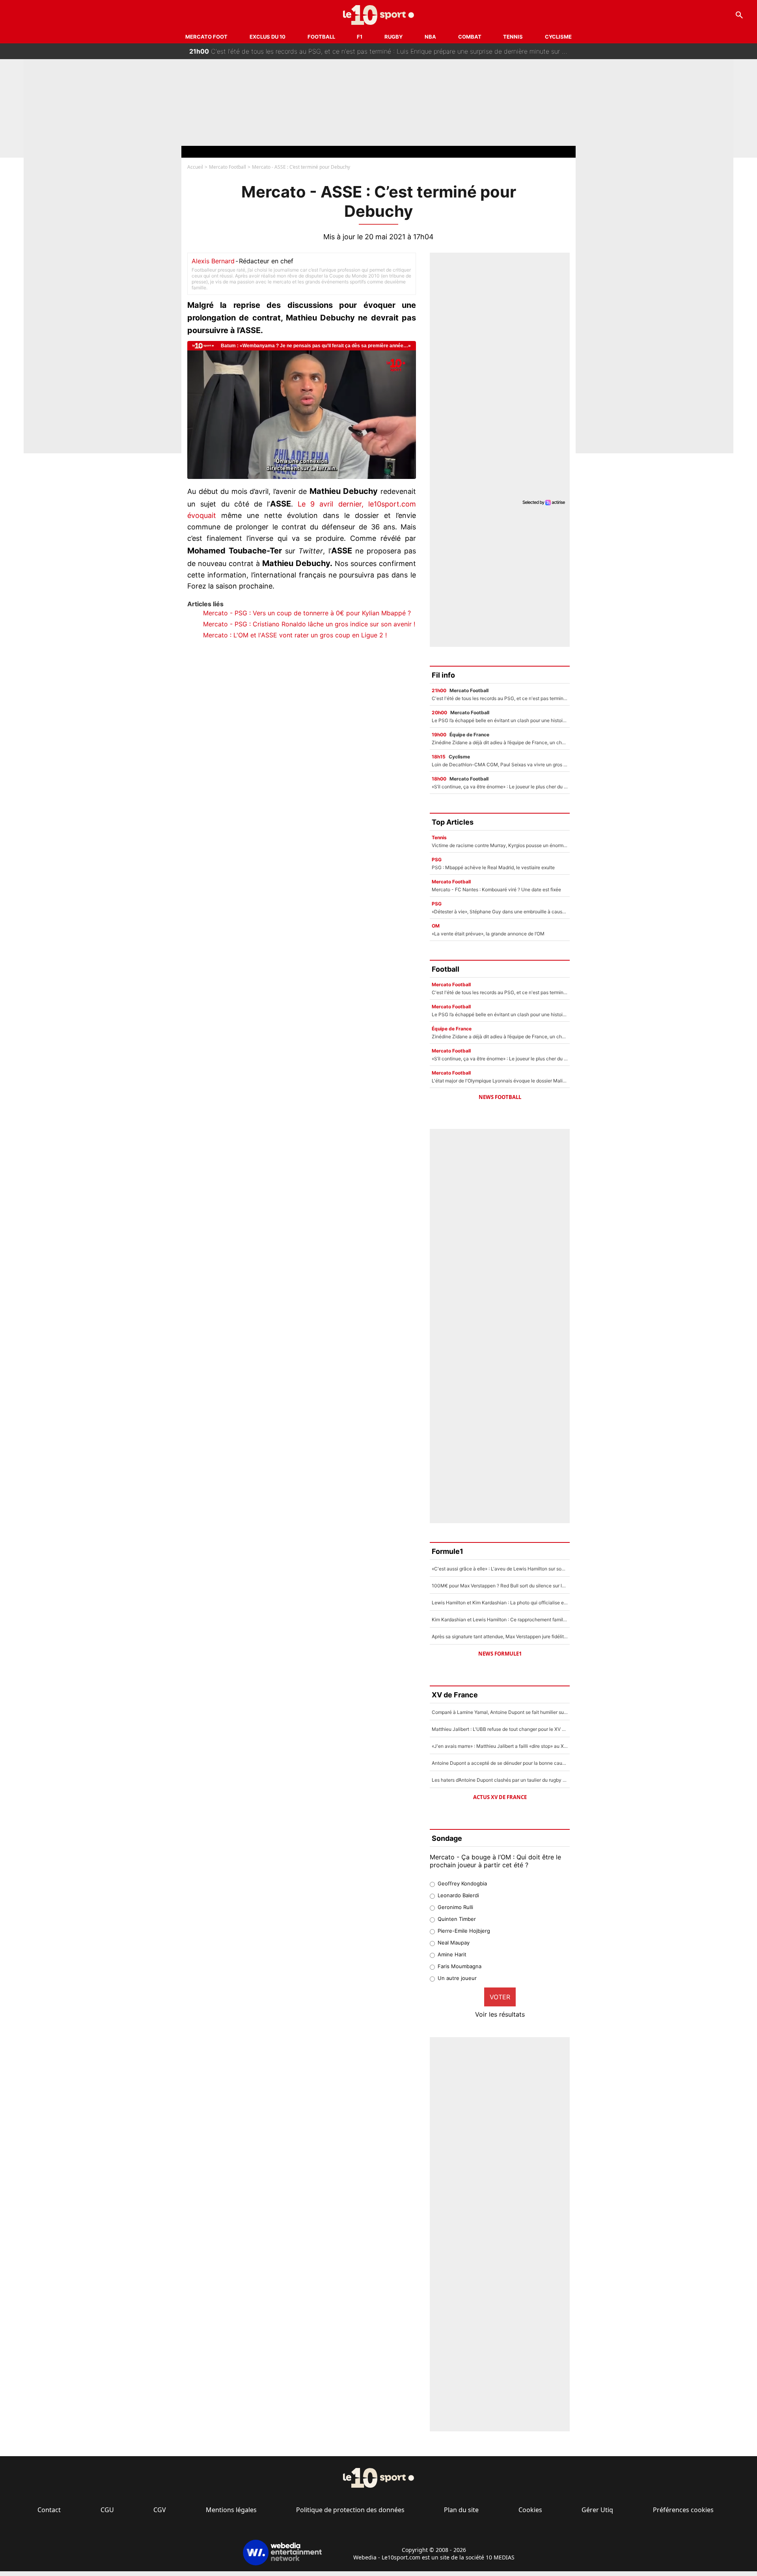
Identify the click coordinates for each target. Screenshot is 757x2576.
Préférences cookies (683, 2510)
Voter (500, 1997)
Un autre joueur (457, 1978)
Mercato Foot (206, 37)
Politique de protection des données (350, 2510)
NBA (430, 37)
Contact (49, 2510)
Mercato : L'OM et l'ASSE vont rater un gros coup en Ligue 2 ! (295, 635)
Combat (470, 37)
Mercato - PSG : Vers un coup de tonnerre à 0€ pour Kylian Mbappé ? (307, 613)
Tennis (513, 37)
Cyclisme (558, 37)
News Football (500, 1097)
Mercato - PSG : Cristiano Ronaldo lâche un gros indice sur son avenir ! (309, 624)
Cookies (530, 2510)
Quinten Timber (457, 1919)
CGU (107, 2510)
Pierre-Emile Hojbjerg (464, 1931)
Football (321, 37)
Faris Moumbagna (460, 1966)
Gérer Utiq (597, 2510)
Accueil (195, 167)
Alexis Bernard (213, 261)
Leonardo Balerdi (458, 1895)
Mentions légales (231, 2510)
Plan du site (461, 2510)
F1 (360, 37)
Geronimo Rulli (455, 1907)
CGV (160, 2510)
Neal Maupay (454, 1943)
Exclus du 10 (268, 37)
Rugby (393, 37)
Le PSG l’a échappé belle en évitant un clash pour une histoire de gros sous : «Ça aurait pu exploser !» (348, 54)
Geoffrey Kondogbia (462, 1883)
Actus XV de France (500, 1797)
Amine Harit (452, 1954)
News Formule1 (500, 1654)
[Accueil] (379, 15)
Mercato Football (227, 167)
